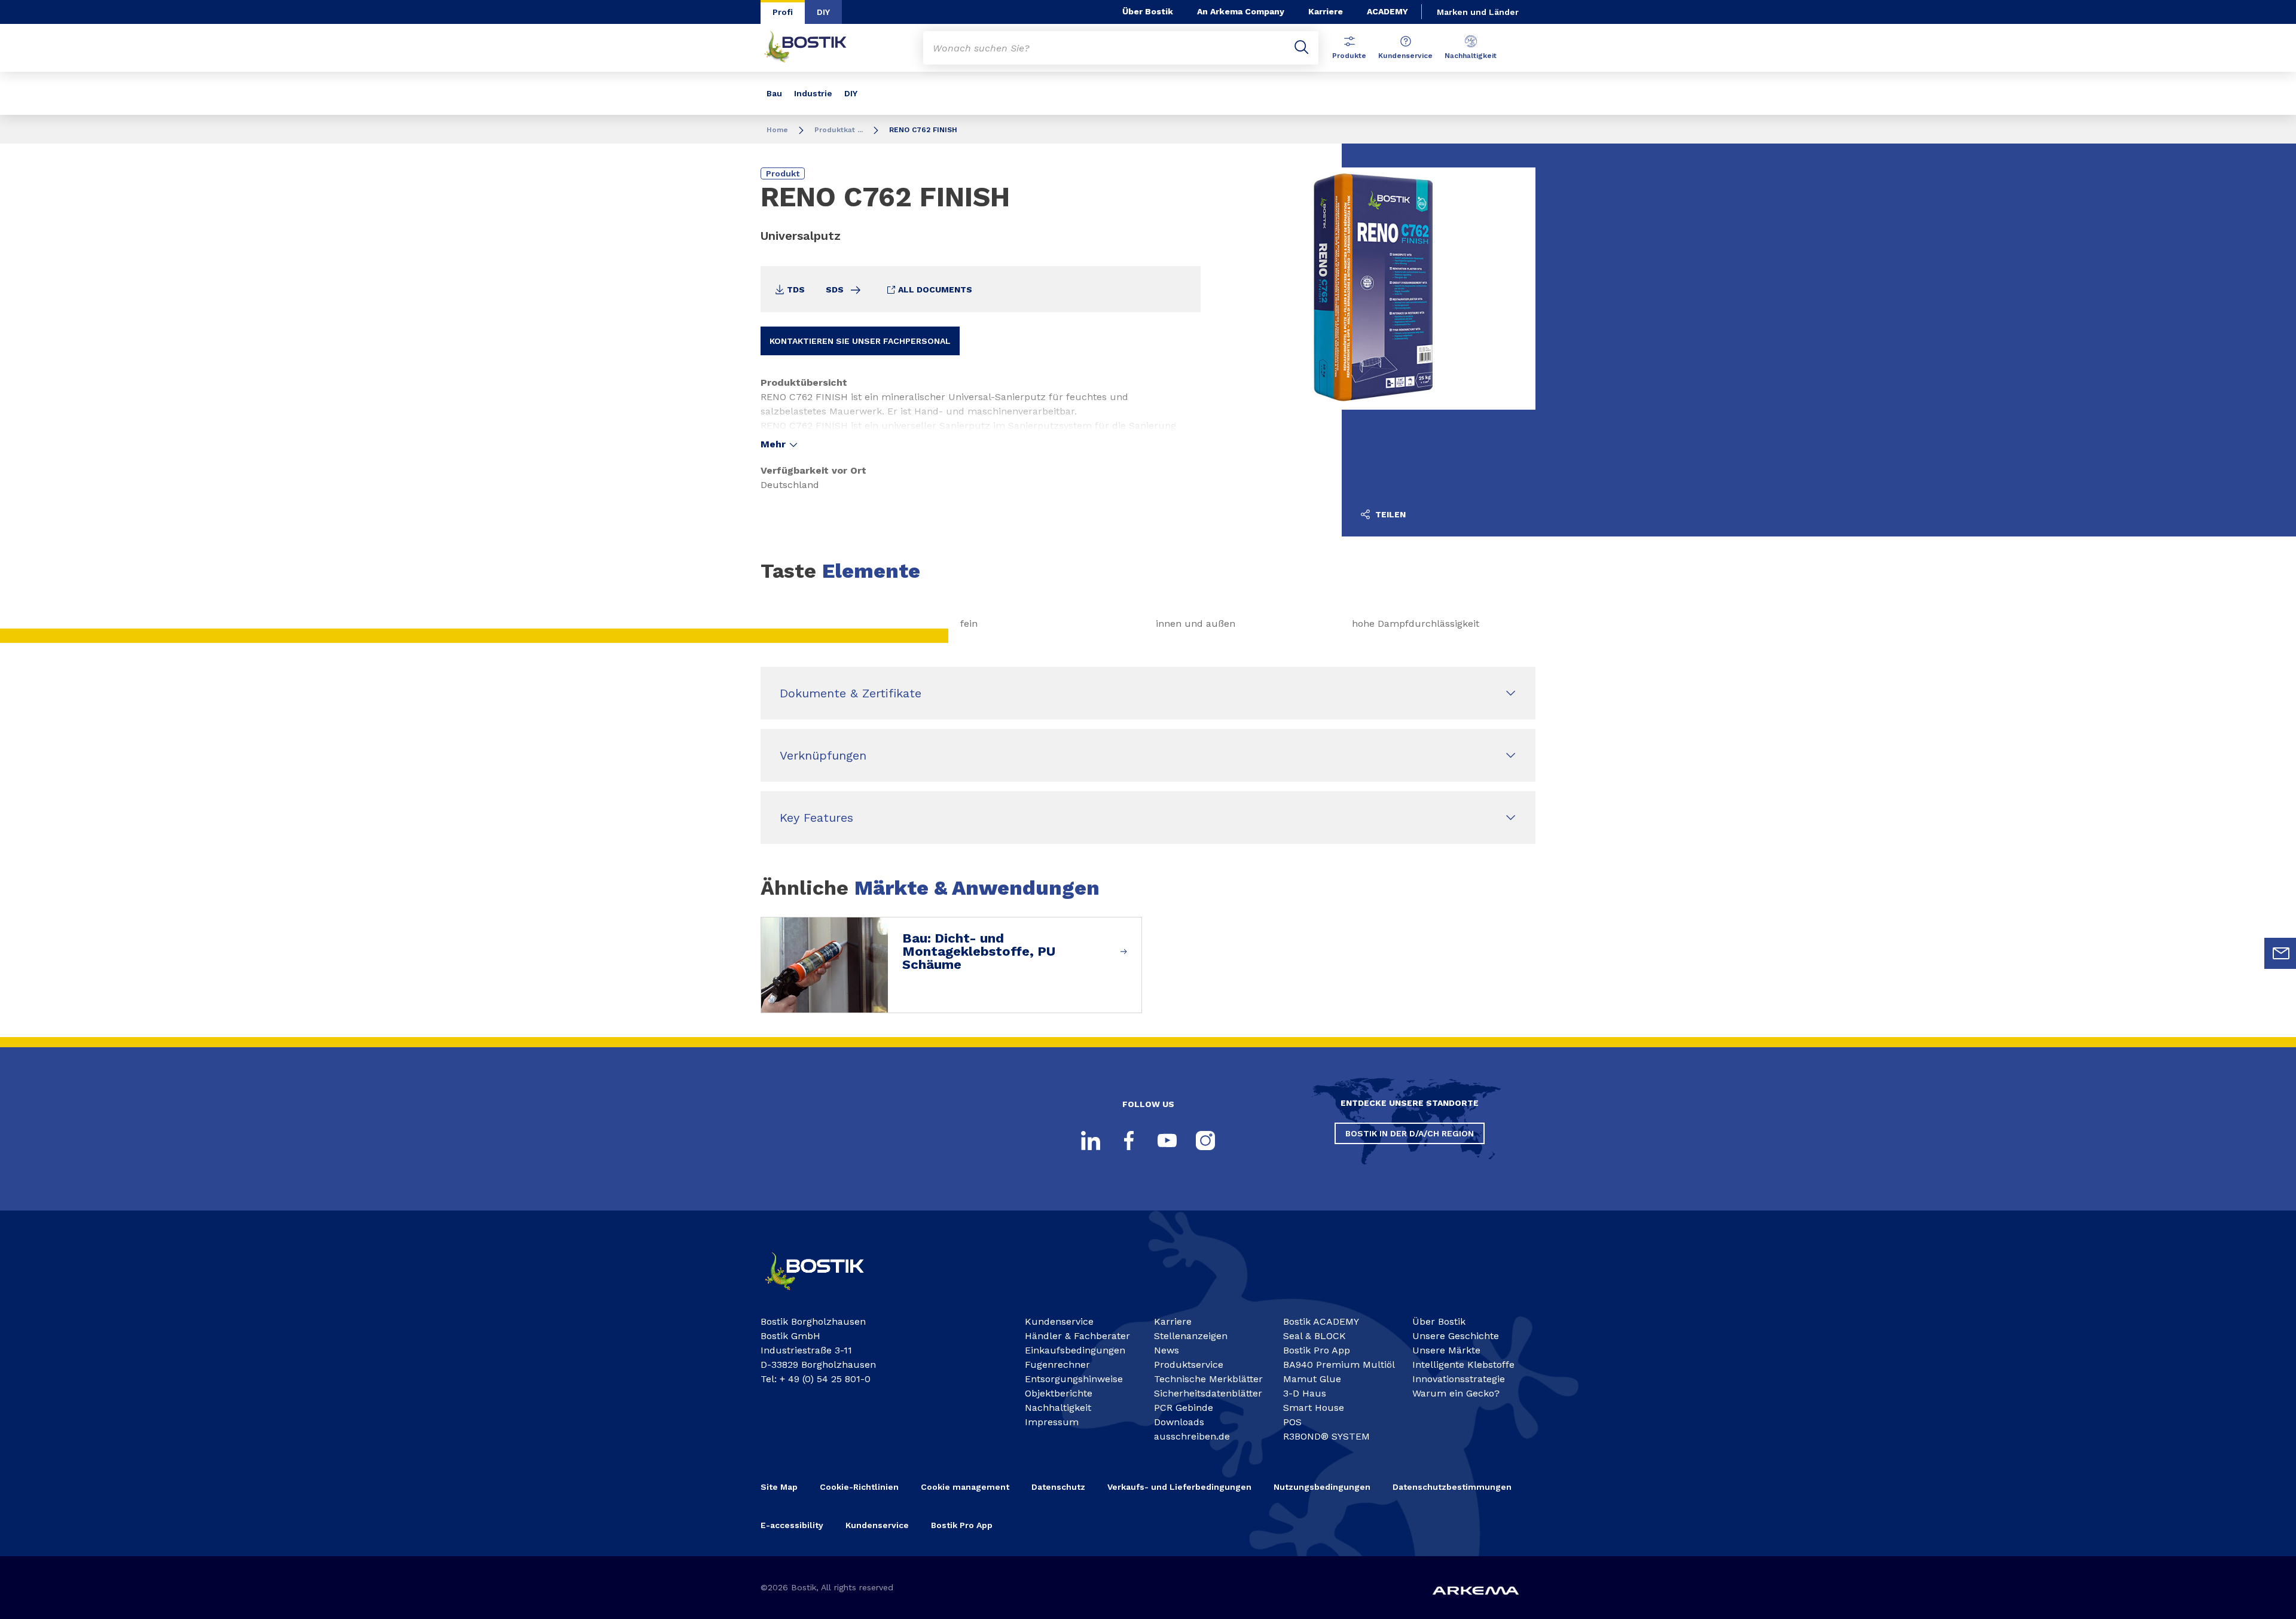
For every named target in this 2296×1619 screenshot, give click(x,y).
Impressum (1052, 1422)
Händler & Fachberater (1077, 1336)
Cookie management (965, 1487)
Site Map (779, 1487)
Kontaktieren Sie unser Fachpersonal (860, 341)
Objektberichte (1059, 1393)
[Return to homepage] (814, 48)
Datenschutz (1058, 1487)
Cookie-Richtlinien (859, 1487)
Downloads (1179, 1422)
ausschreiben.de (1192, 1436)
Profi (783, 12)
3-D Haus (1305, 1393)
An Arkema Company (1241, 11)
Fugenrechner (1057, 1365)
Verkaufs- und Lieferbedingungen (1179, 1487)
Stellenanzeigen (1191, 1336)
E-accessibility (792, 1525)
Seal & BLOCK (1315, 1336)
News (1167, 1350)
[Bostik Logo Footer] (825, 1295)
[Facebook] (1129, 1141)
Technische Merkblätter (1208, 1379)
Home (777, 130)
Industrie (813, 93)
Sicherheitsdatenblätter (1208, 1393)
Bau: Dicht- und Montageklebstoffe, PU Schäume (979, 952)
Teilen (1389, 514)
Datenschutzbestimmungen (1452, 1487)
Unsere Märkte (1446, 1350)
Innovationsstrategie (1459, 1379)
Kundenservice (1405, 56)
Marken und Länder (1478, 12)
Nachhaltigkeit (1471, 56)
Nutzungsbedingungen (1322, 1487)
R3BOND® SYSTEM (1326, 1436)
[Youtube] (1167, 1141)
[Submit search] (1302, 48)
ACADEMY (1387, 11)
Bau (774, 93)
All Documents (934, 289)
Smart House (1314, 1408)
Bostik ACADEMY (1321, 1321)
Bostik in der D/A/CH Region (1410, 1133)
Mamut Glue (1312, 1379)
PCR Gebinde (1184, 1408)
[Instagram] (1205, 1141)
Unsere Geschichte (1456, 1336)
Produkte (1349, 56)
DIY (823, 12)
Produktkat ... (839, 130)
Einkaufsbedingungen (1075, 1350)
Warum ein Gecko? (1456, 1393)
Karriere (1326, 11)
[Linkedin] (1091, 1141)
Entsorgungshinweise (1074, 1379)
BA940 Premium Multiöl (1339, 1365)
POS (1292, 1422)
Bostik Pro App (1317, 1350)
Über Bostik (1148, 11)
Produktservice (1189, 1365)
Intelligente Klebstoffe (1463, 1365)
